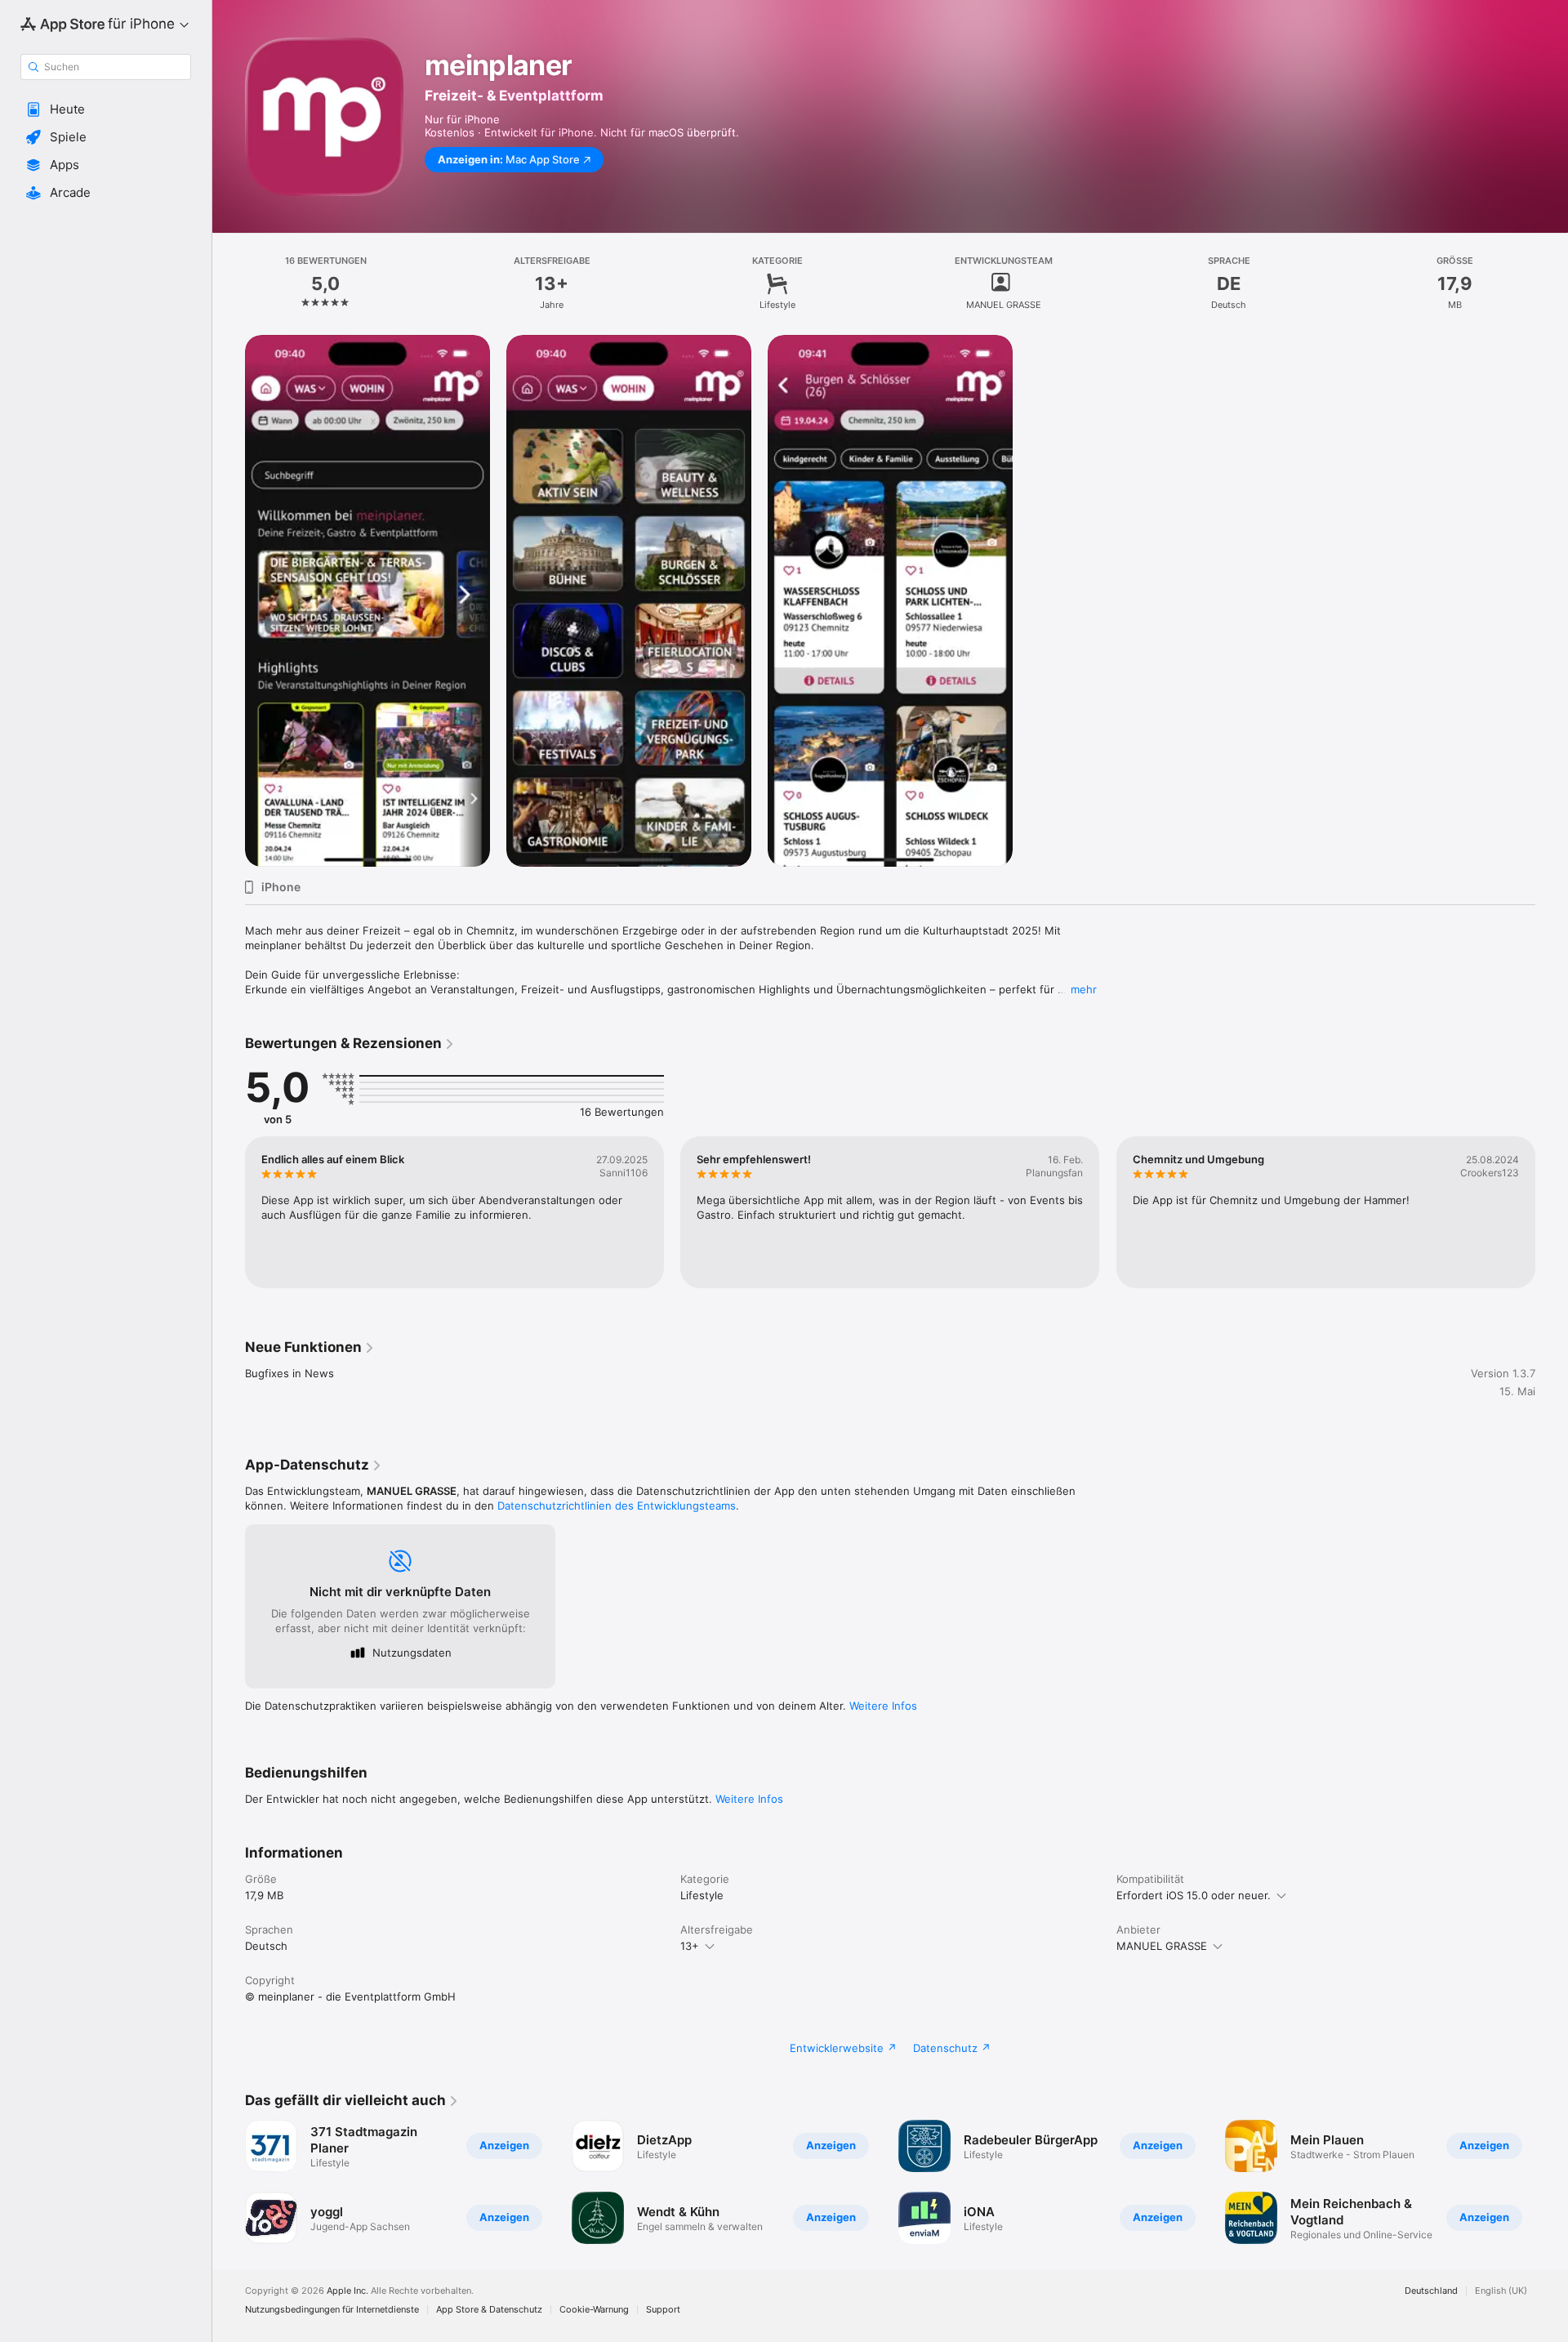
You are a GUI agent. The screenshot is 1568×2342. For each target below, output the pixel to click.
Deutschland (1431, 2291)
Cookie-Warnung (594, 2310)
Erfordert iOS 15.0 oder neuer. (1194, 1895)
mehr (1084, 989)
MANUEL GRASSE (1162, 1946)
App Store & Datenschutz (489, 2310)
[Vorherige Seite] (229, 2182)
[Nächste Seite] (1552, 2182)
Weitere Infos (883, 1706)
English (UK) (1501, 2291)
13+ (690, 1946)
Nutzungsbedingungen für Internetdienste (332, 2310)
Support (663, 2310)
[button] (106, 109)
